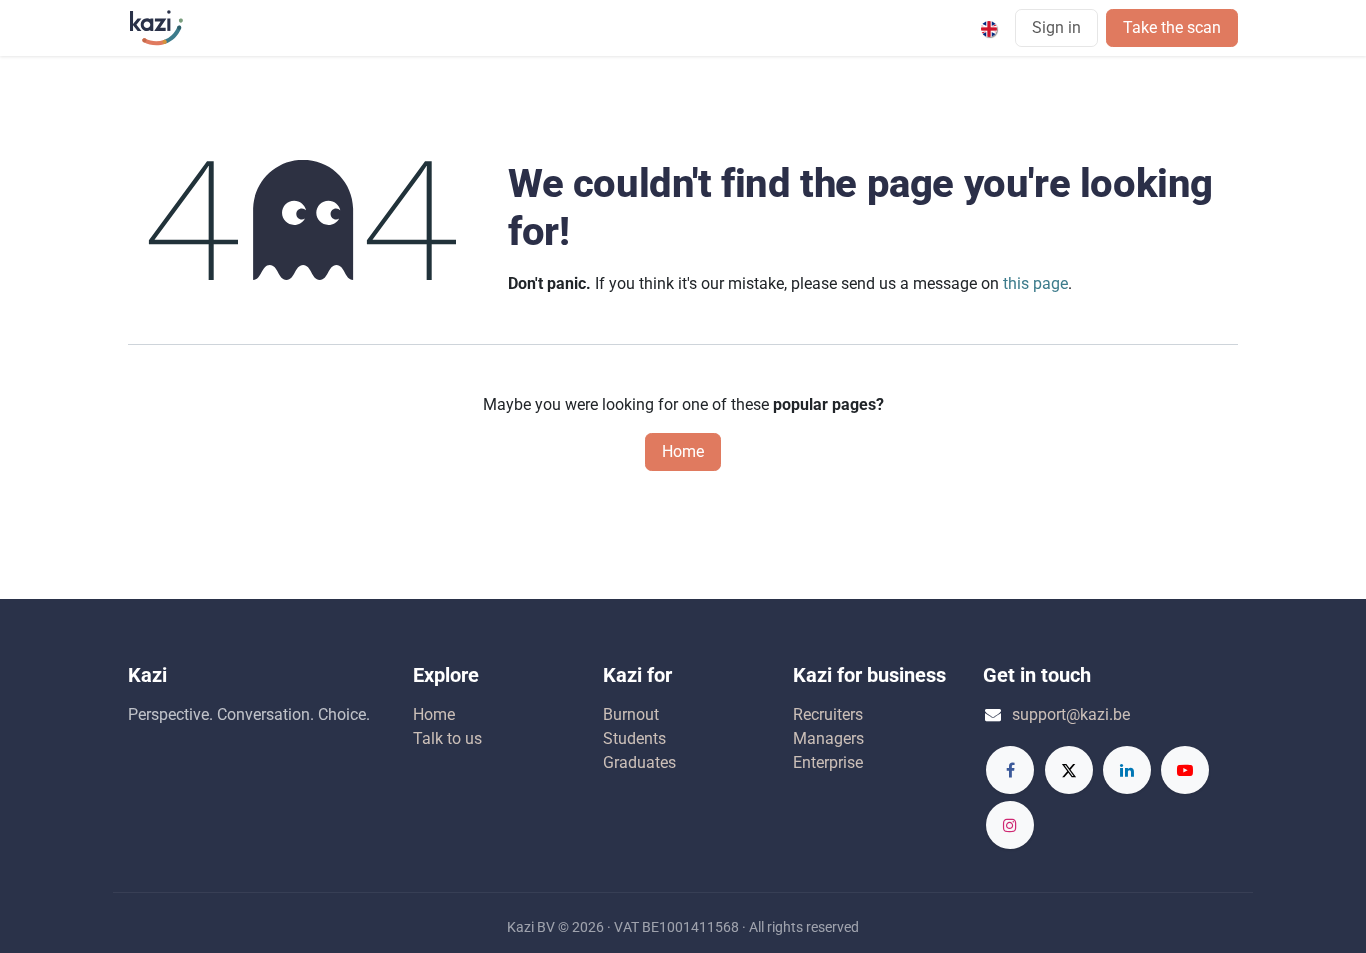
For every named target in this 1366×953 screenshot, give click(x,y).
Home (683, 451)
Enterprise (828, 762)
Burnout (631, 714)
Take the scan (1172, 27)
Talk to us (447, 738)
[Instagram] (1010, 825)
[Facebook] (1010, 770)
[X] (1069, 770)
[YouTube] (1185, 770)
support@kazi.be (1071, 714)
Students (634, 738)
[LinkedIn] (1127, 770)
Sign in (1056, 27)
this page (1035, 283)
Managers (828, 738)
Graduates (639, 762)
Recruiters (828, 714)
